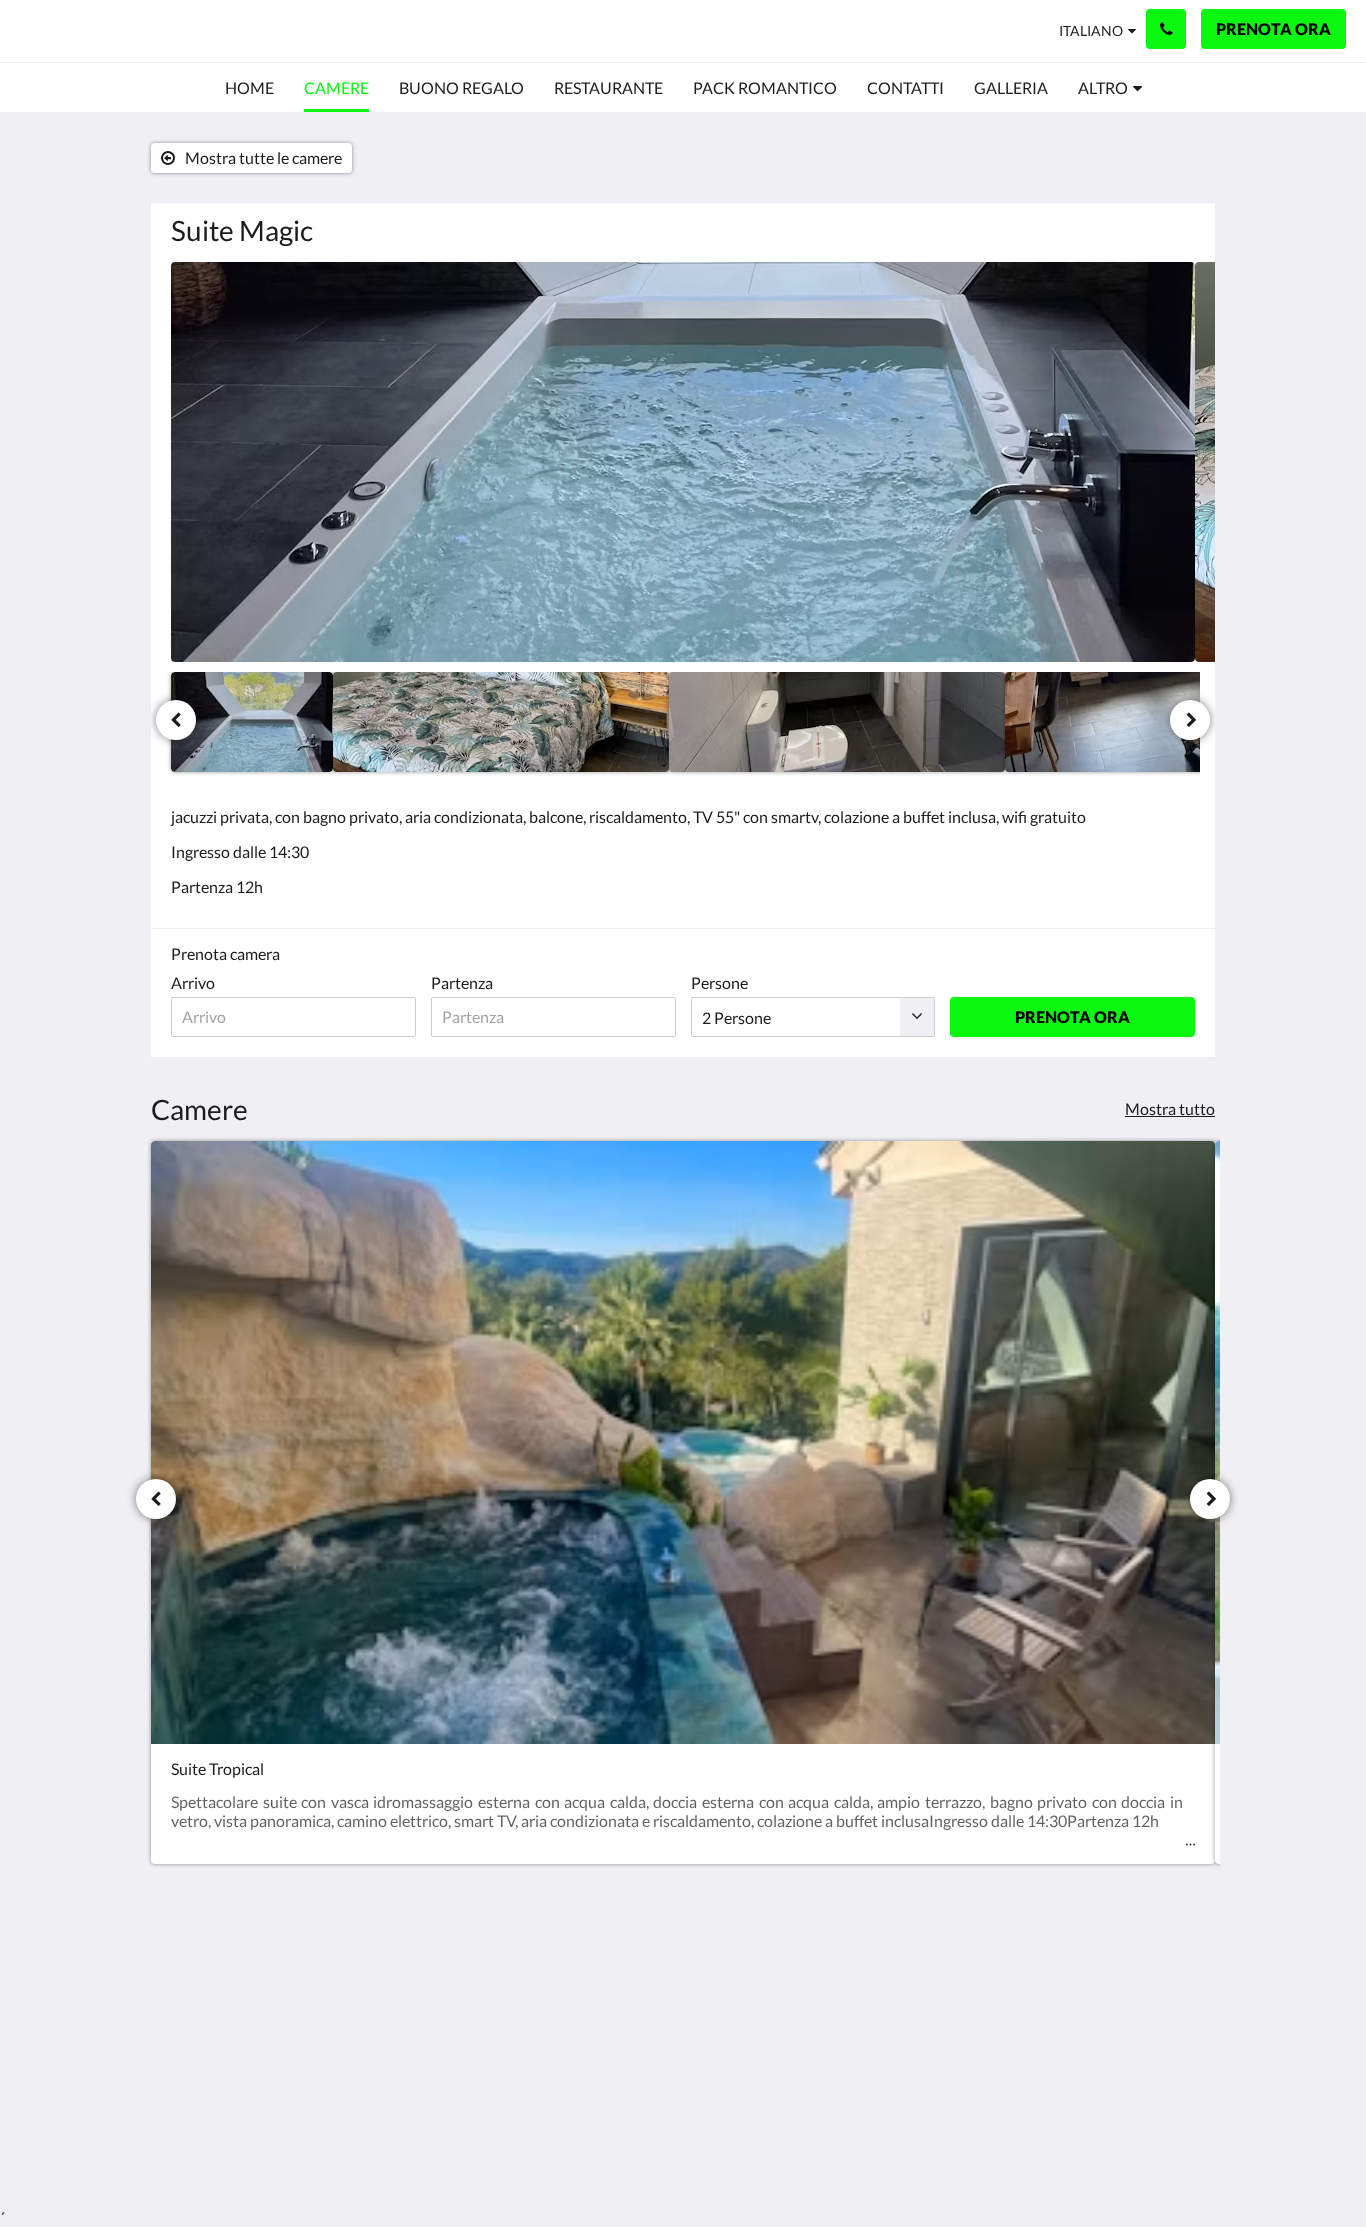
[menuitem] (249, 88)
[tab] (596, 1938)
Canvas (1169, 2123)
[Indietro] (176, 720)
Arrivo (193, 982)
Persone (719, 982)
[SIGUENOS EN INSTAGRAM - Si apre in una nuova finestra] (1175, 1983)
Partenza (462, 982)
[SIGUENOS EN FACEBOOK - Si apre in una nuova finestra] (1120, 1983)
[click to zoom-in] (683, 462)
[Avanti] (1190, 720)
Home (540, 1971)
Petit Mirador (110, 30)
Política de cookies (582, 1988)
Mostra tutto (1170, 1108)
